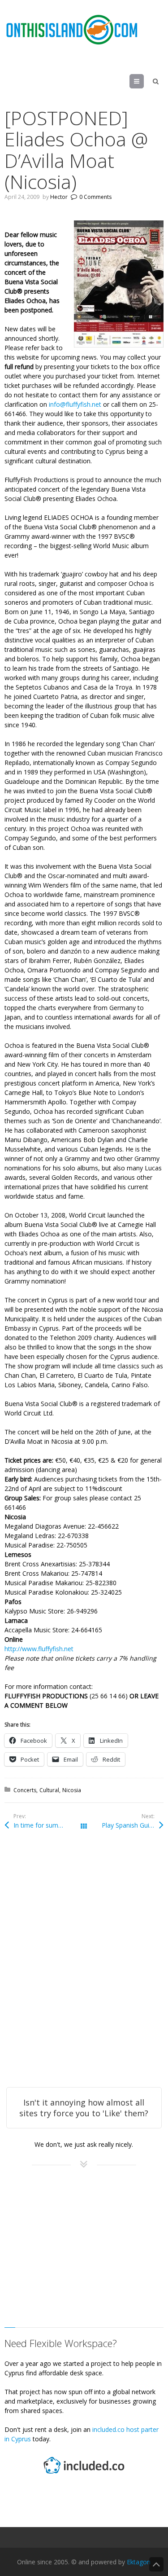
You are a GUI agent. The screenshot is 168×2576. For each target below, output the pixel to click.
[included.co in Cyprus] (84, 2475)
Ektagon (139, 2562)
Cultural (49, 1790)
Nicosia (72, 1790)
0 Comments (95, 197)
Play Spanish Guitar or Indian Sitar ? (132, 1825)
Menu (144, 81)
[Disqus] (84, 1971)
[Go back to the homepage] (72, 30)
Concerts (25, 1790)
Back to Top (156, 2564)
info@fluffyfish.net (75, 404)
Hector (59, 197)
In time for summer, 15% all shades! (49, 1825)
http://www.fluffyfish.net (39, 1649)
